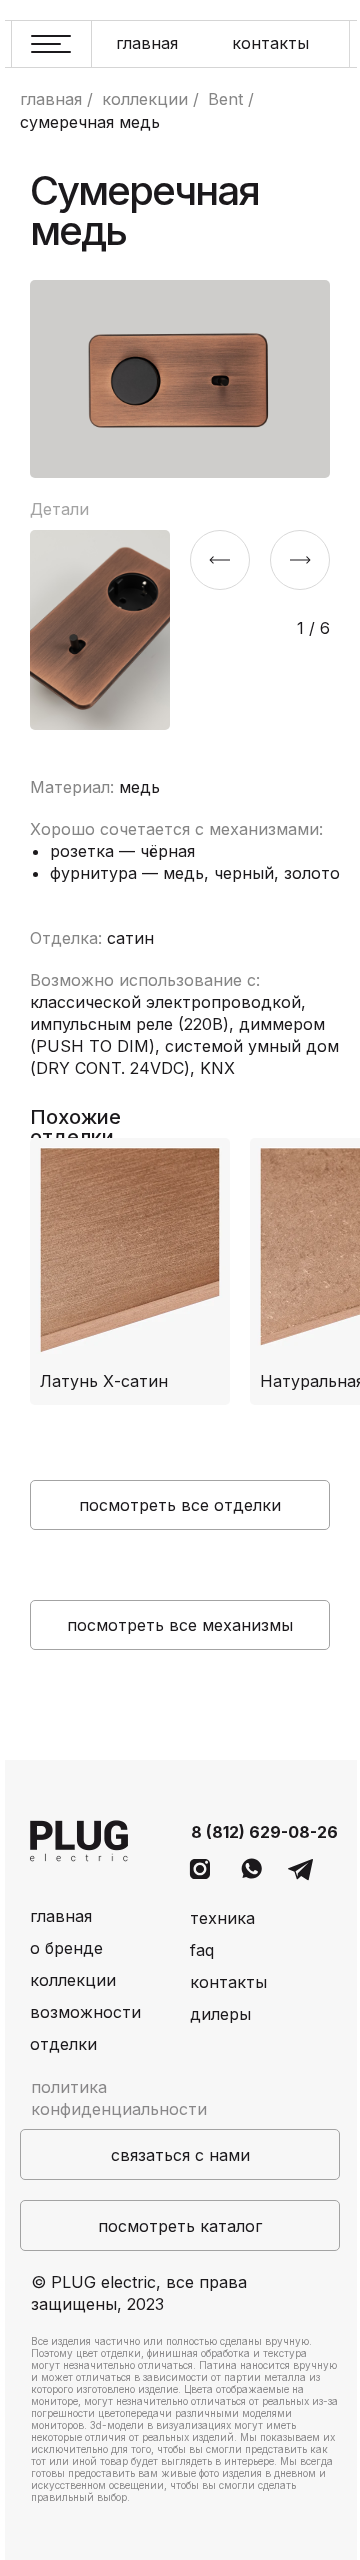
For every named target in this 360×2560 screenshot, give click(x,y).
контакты (270, 43)
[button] (180, 2154)
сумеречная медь (90, 122)
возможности (85, 2012)
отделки (63, 2044)
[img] (130, 1271)
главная (147, 43)
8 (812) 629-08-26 (264, 1832)
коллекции (145, 99)
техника (222, 1918)
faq (202, 1950)
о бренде (66, 1948)
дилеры (220, 2014)
